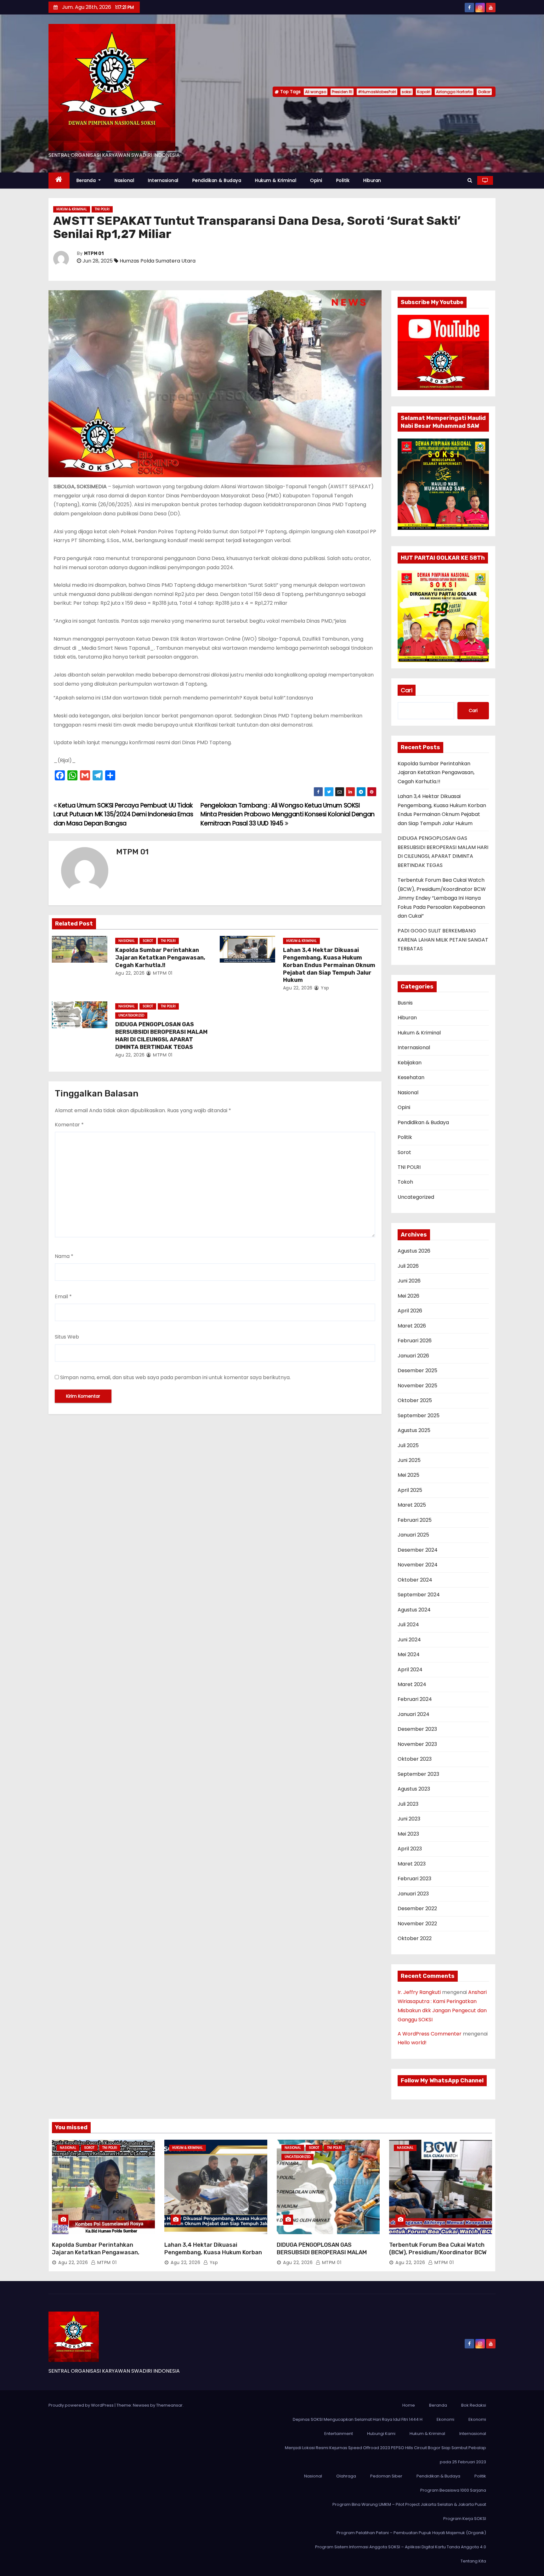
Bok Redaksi (474, 2405)
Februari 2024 (415, 1699)
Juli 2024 (408, 1625)
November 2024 (418, 1565)
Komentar (69, 1125)
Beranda (87, 180)
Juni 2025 (409, 1460)
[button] (470, 180)
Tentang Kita (473, 2561)
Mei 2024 (409, 1654)
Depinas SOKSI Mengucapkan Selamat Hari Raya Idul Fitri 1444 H (358, 2419)
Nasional (124, 180)
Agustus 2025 (414, 1430)
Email (63, 1296)
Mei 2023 (408, 1834)
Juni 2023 (409, 1819)
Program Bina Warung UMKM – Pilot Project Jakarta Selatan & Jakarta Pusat (409, 2504)
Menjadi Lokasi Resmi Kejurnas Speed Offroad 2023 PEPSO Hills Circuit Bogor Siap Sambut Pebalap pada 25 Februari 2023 (385, 2455)
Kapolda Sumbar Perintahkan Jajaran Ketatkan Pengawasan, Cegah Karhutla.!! (160, 958)
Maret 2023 (412, 1864)
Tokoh (405, 1182)
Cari (407, 690)
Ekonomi (445, 2419)
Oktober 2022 (415, 1938)
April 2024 (410, 1670)
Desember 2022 (417, 1908)
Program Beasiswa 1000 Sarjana (453, 2490)
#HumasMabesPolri (377, 92)
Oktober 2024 (415, 1580)
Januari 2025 (413, 1535)
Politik (343, 180)
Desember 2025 (417, 1370)
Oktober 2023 (415, 1759)
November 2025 (417, 1386)
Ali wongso (316, 92)
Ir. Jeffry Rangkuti (419, 1992)
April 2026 (410, 1311)
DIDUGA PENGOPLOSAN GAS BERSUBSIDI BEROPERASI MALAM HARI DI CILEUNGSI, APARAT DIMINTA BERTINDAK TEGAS (161, 1036)
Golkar (484, 92)
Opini (316, 180)
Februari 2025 (415, 1520)
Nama (64, 1256)
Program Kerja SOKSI (465, 2519)
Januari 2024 (414, 1714)
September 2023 (418, 1774)
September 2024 (419, 1595)
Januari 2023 (413, 1894)
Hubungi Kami (381, 2434)
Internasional (163, 180)
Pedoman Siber (386, 2476)
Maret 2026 (412, 1326)
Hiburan (372, 180)
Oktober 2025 (415, 1400)
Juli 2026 (408, 1266)
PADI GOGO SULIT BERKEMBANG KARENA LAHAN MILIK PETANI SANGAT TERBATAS (443, 940)
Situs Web (67, 1337)
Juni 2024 (409, 1640)
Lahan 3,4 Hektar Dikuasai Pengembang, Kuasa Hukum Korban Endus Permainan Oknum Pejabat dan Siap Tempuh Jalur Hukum (329, 965)
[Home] (59, 181)
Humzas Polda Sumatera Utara (158, 261)
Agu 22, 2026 (130, 973)
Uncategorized (131, 1015)
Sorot (148, 941)
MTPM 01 (94, 254)
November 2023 (417, 1744)
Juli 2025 (408, 1445)
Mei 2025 (408, 1475)
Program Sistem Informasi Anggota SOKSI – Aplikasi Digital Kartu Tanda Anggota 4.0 (401, 2547)
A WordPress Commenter (430, 2034)
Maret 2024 (412, 1684)
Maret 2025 (412, 1505)
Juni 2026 (409, 1281)
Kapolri (424, 92)
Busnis (405, 1003)
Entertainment (339, 2434)
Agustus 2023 (414, 1789)
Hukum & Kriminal (276, 180)
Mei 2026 (408, 1296)
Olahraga (346, 2476)
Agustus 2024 (414, 1610)
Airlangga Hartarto (454, 92)
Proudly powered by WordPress (82, 2405)
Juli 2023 (408, 1804)
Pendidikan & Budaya (217, 180)
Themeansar (169, 2405)
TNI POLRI (102, 209)
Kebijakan (410, 1063)
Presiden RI (342, 92)
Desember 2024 (418, 1550)
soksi (407, 92)
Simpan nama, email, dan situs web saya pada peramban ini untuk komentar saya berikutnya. (175, 1377)
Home (409, 2405)
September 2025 (419, 1415)
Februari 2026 (415, 1341)
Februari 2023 (414, 1879)
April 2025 (410, 1490)
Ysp (324, 988)
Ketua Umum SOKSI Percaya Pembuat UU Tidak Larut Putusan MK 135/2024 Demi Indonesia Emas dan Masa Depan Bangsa (123, 814)
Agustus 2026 (414, 1251)
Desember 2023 (417, 1729)
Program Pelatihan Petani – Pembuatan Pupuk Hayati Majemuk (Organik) (411, 2533)
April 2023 (410, 1849)
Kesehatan (411, 1077)
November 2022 (417, 1924)
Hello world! (412, 2043)
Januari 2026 (413, 1356)
